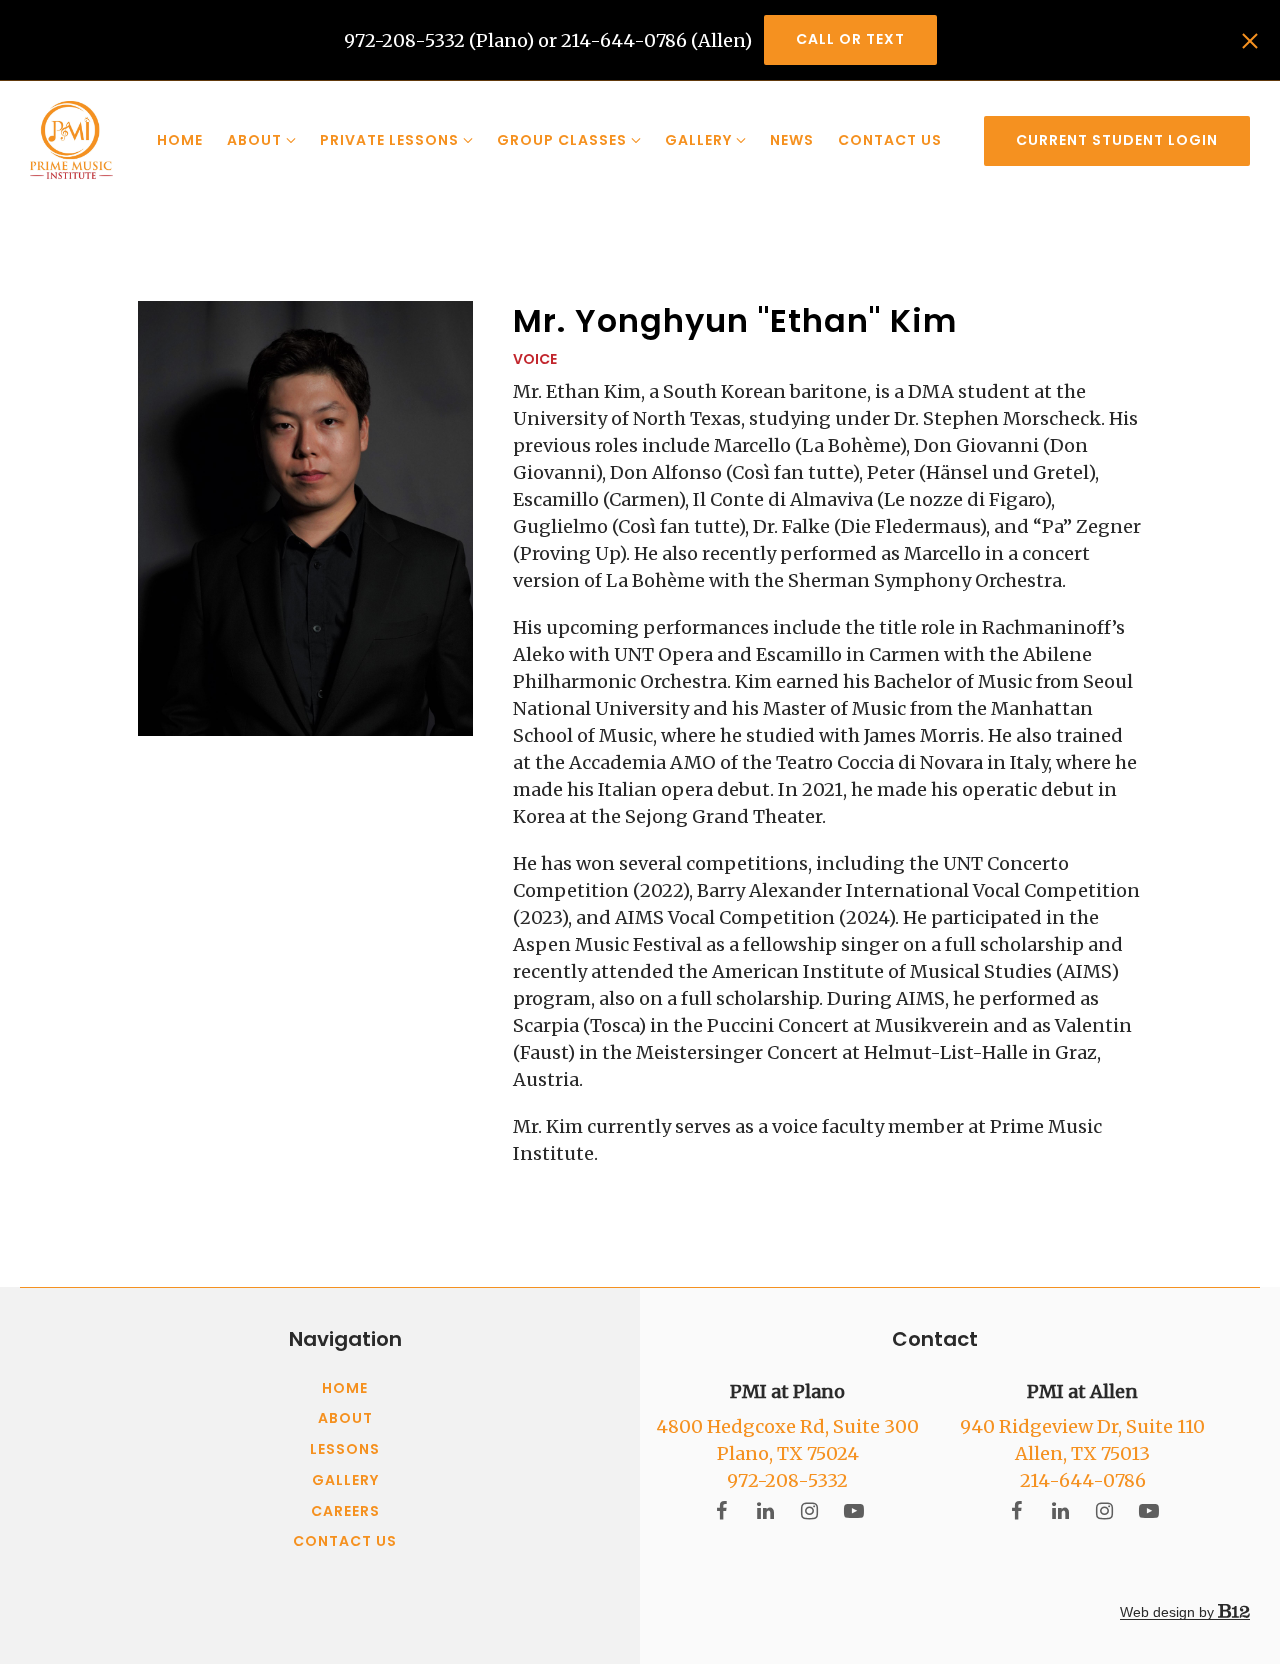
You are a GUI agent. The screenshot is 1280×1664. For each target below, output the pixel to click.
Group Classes (562, 140)
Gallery (698, 140)
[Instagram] (810, 1511)
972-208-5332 (787, 1480)
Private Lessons (389, 140)
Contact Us (890, 140)
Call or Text (850, 39)
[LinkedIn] (766, 1511)
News (792, 140)
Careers (345, 1512)
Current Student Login (1117, 140)
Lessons (345, 1450)
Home (180, 140)
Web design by (1169, 1612)
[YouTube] (854, 1511)
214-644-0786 (1083, 1480)
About (254, 140)
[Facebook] (722, 1511)
